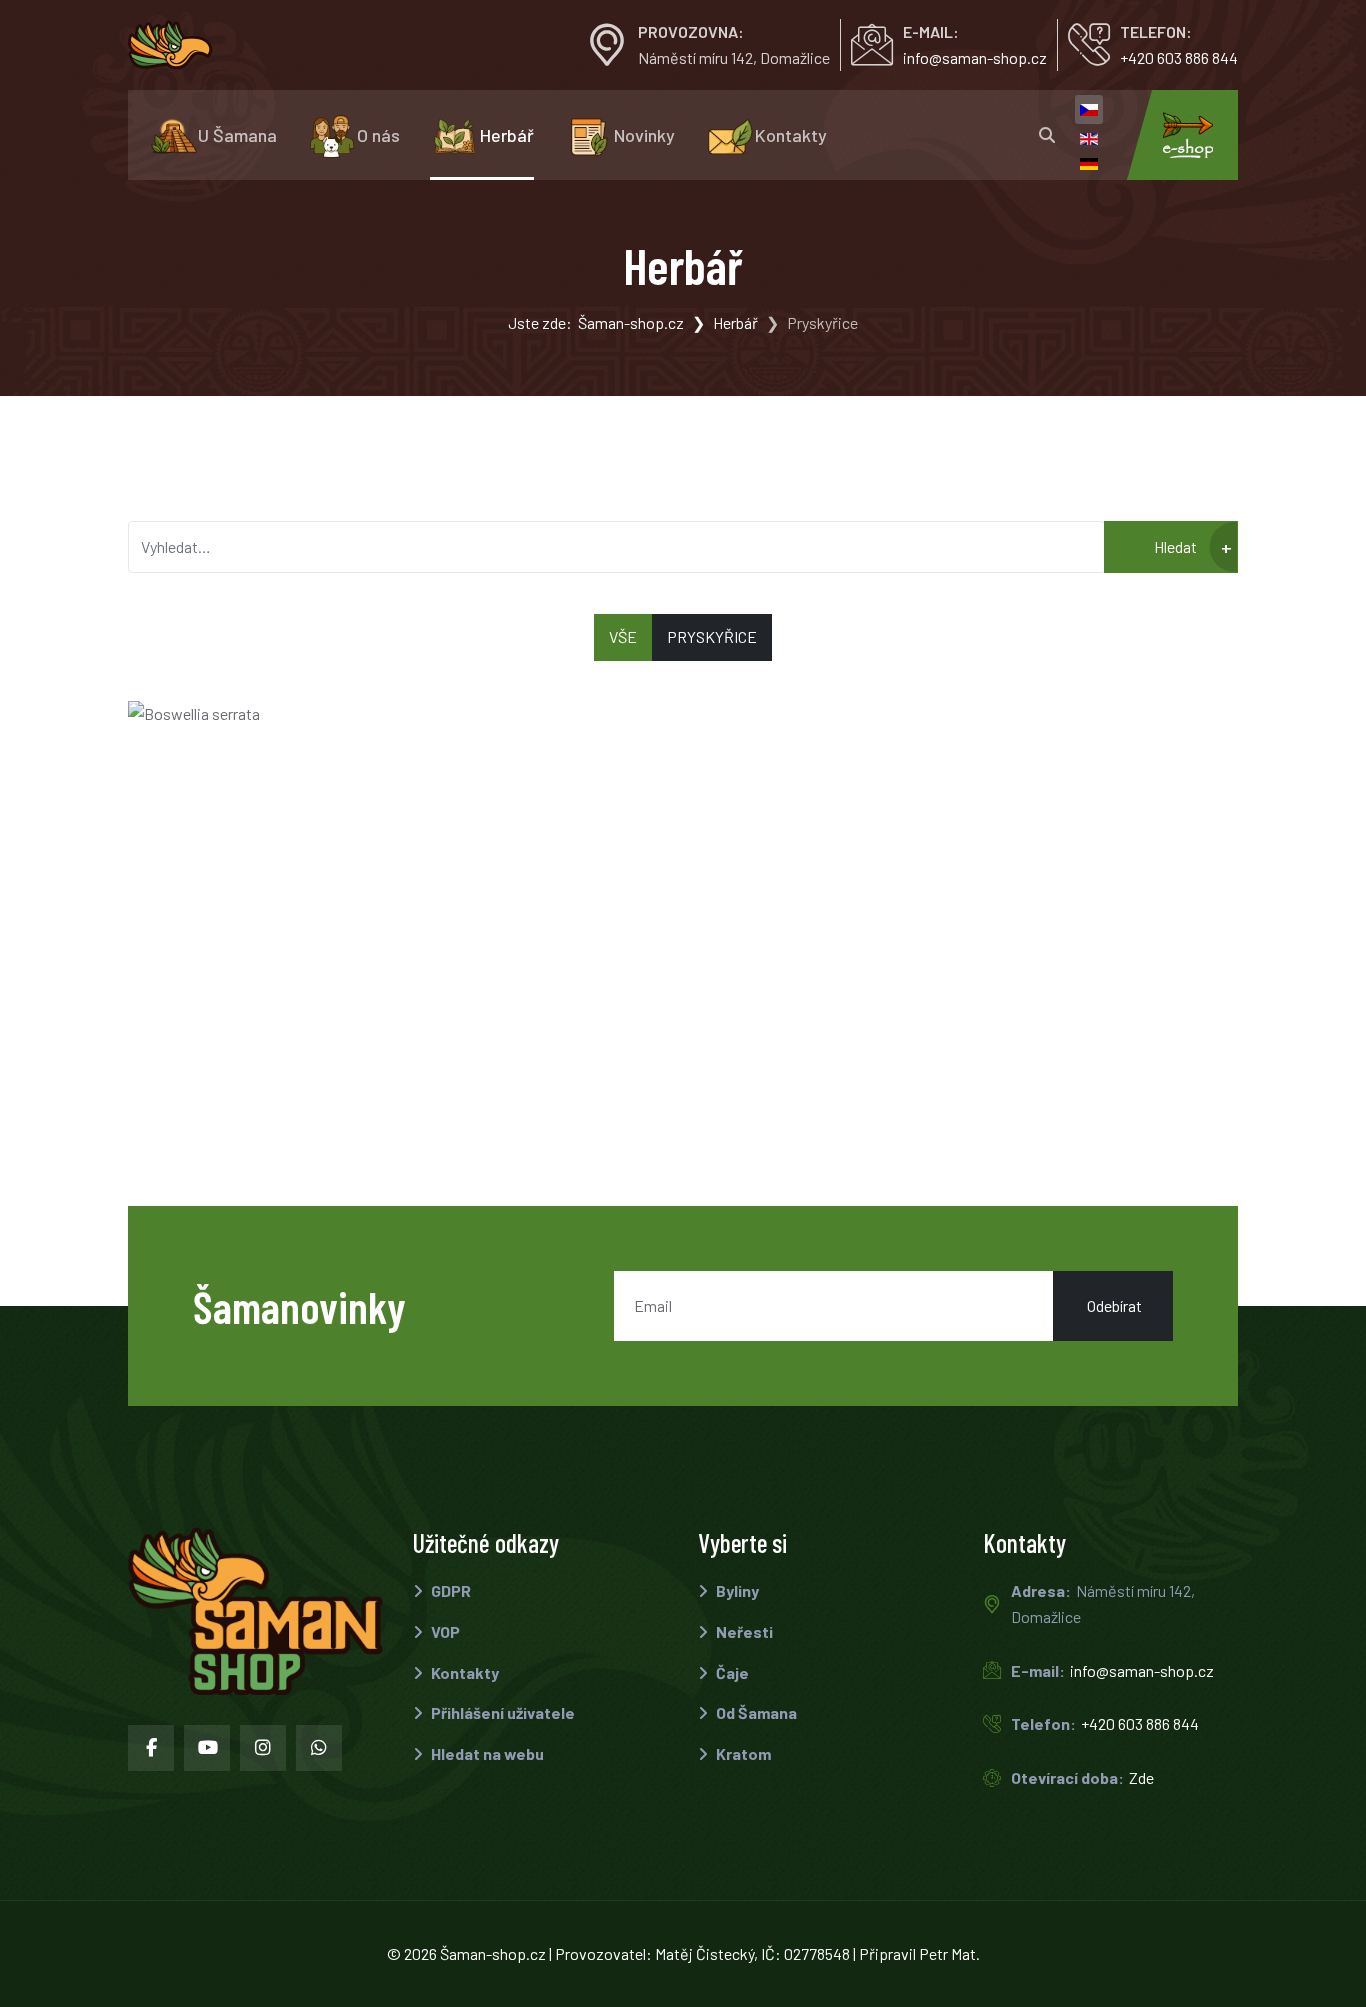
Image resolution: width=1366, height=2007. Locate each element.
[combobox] (616, 547)
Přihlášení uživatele (501, 1712)
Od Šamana (755, 1712)
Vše (623, 636)
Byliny (736, 1590)
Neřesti (743, 1631)
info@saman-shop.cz (975, 57)
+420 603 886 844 (1179, 57)
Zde (1141, 1777)
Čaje (731, 1672)
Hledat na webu (486, 1753)
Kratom (742, 1753)
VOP (444, 1631)
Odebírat (1113, 1305)
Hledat (1174, 546)
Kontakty (463, 1672)
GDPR (449, 1590)
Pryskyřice (712, 636)
